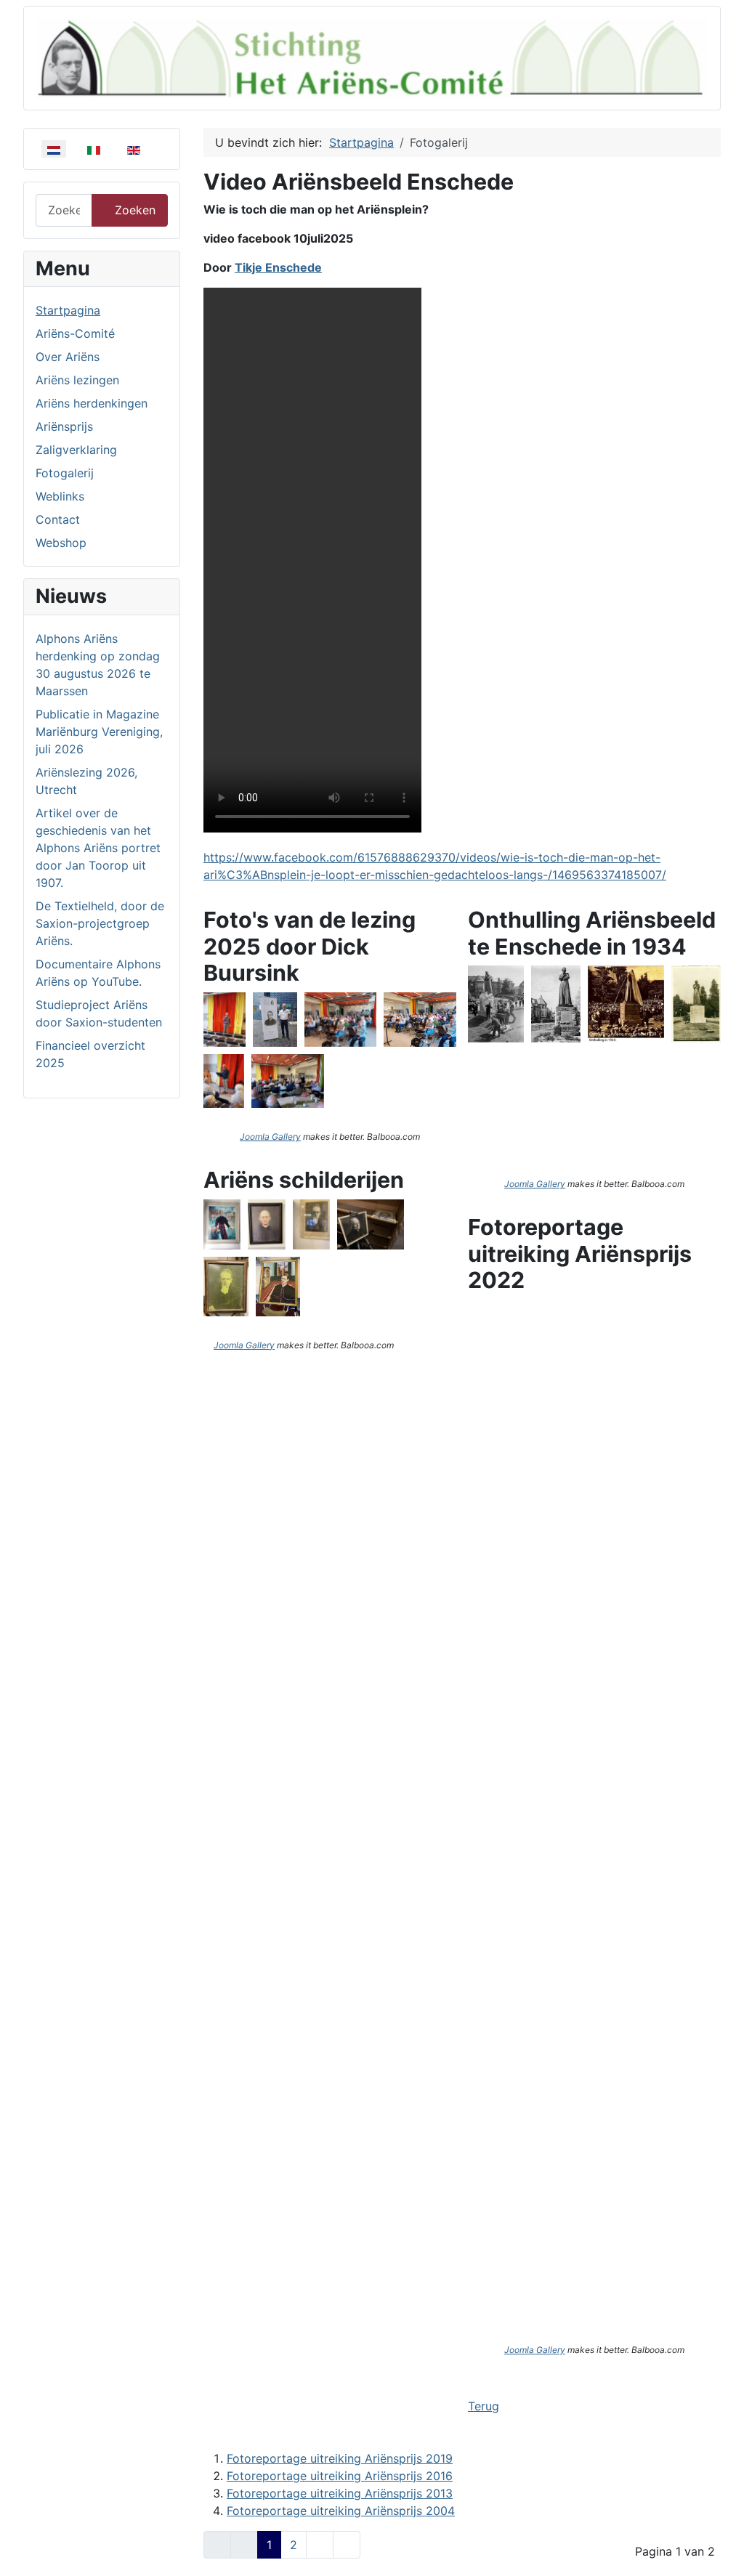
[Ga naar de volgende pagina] (320, 2545)
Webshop (61, 543)
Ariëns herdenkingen (92, 403)
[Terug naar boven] (719, 2549)
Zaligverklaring (76, 450)
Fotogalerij (65, 473)
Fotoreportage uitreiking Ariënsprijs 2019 (340, 2458)
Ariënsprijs (64, 426)
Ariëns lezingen (77, 380)
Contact (58, 519)
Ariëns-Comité (75, 333)
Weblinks (60, 496)
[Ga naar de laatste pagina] (347, 2545)
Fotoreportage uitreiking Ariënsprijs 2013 (340, 2493)
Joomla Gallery (270, 1137)
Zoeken (135, 210)
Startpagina (68, 310)
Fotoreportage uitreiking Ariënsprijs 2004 (341, 2511)
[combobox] (64, 210)
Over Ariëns (68, 357)
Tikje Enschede (278, 267)
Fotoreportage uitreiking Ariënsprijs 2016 (340, 2476)
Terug (484, 2406)
